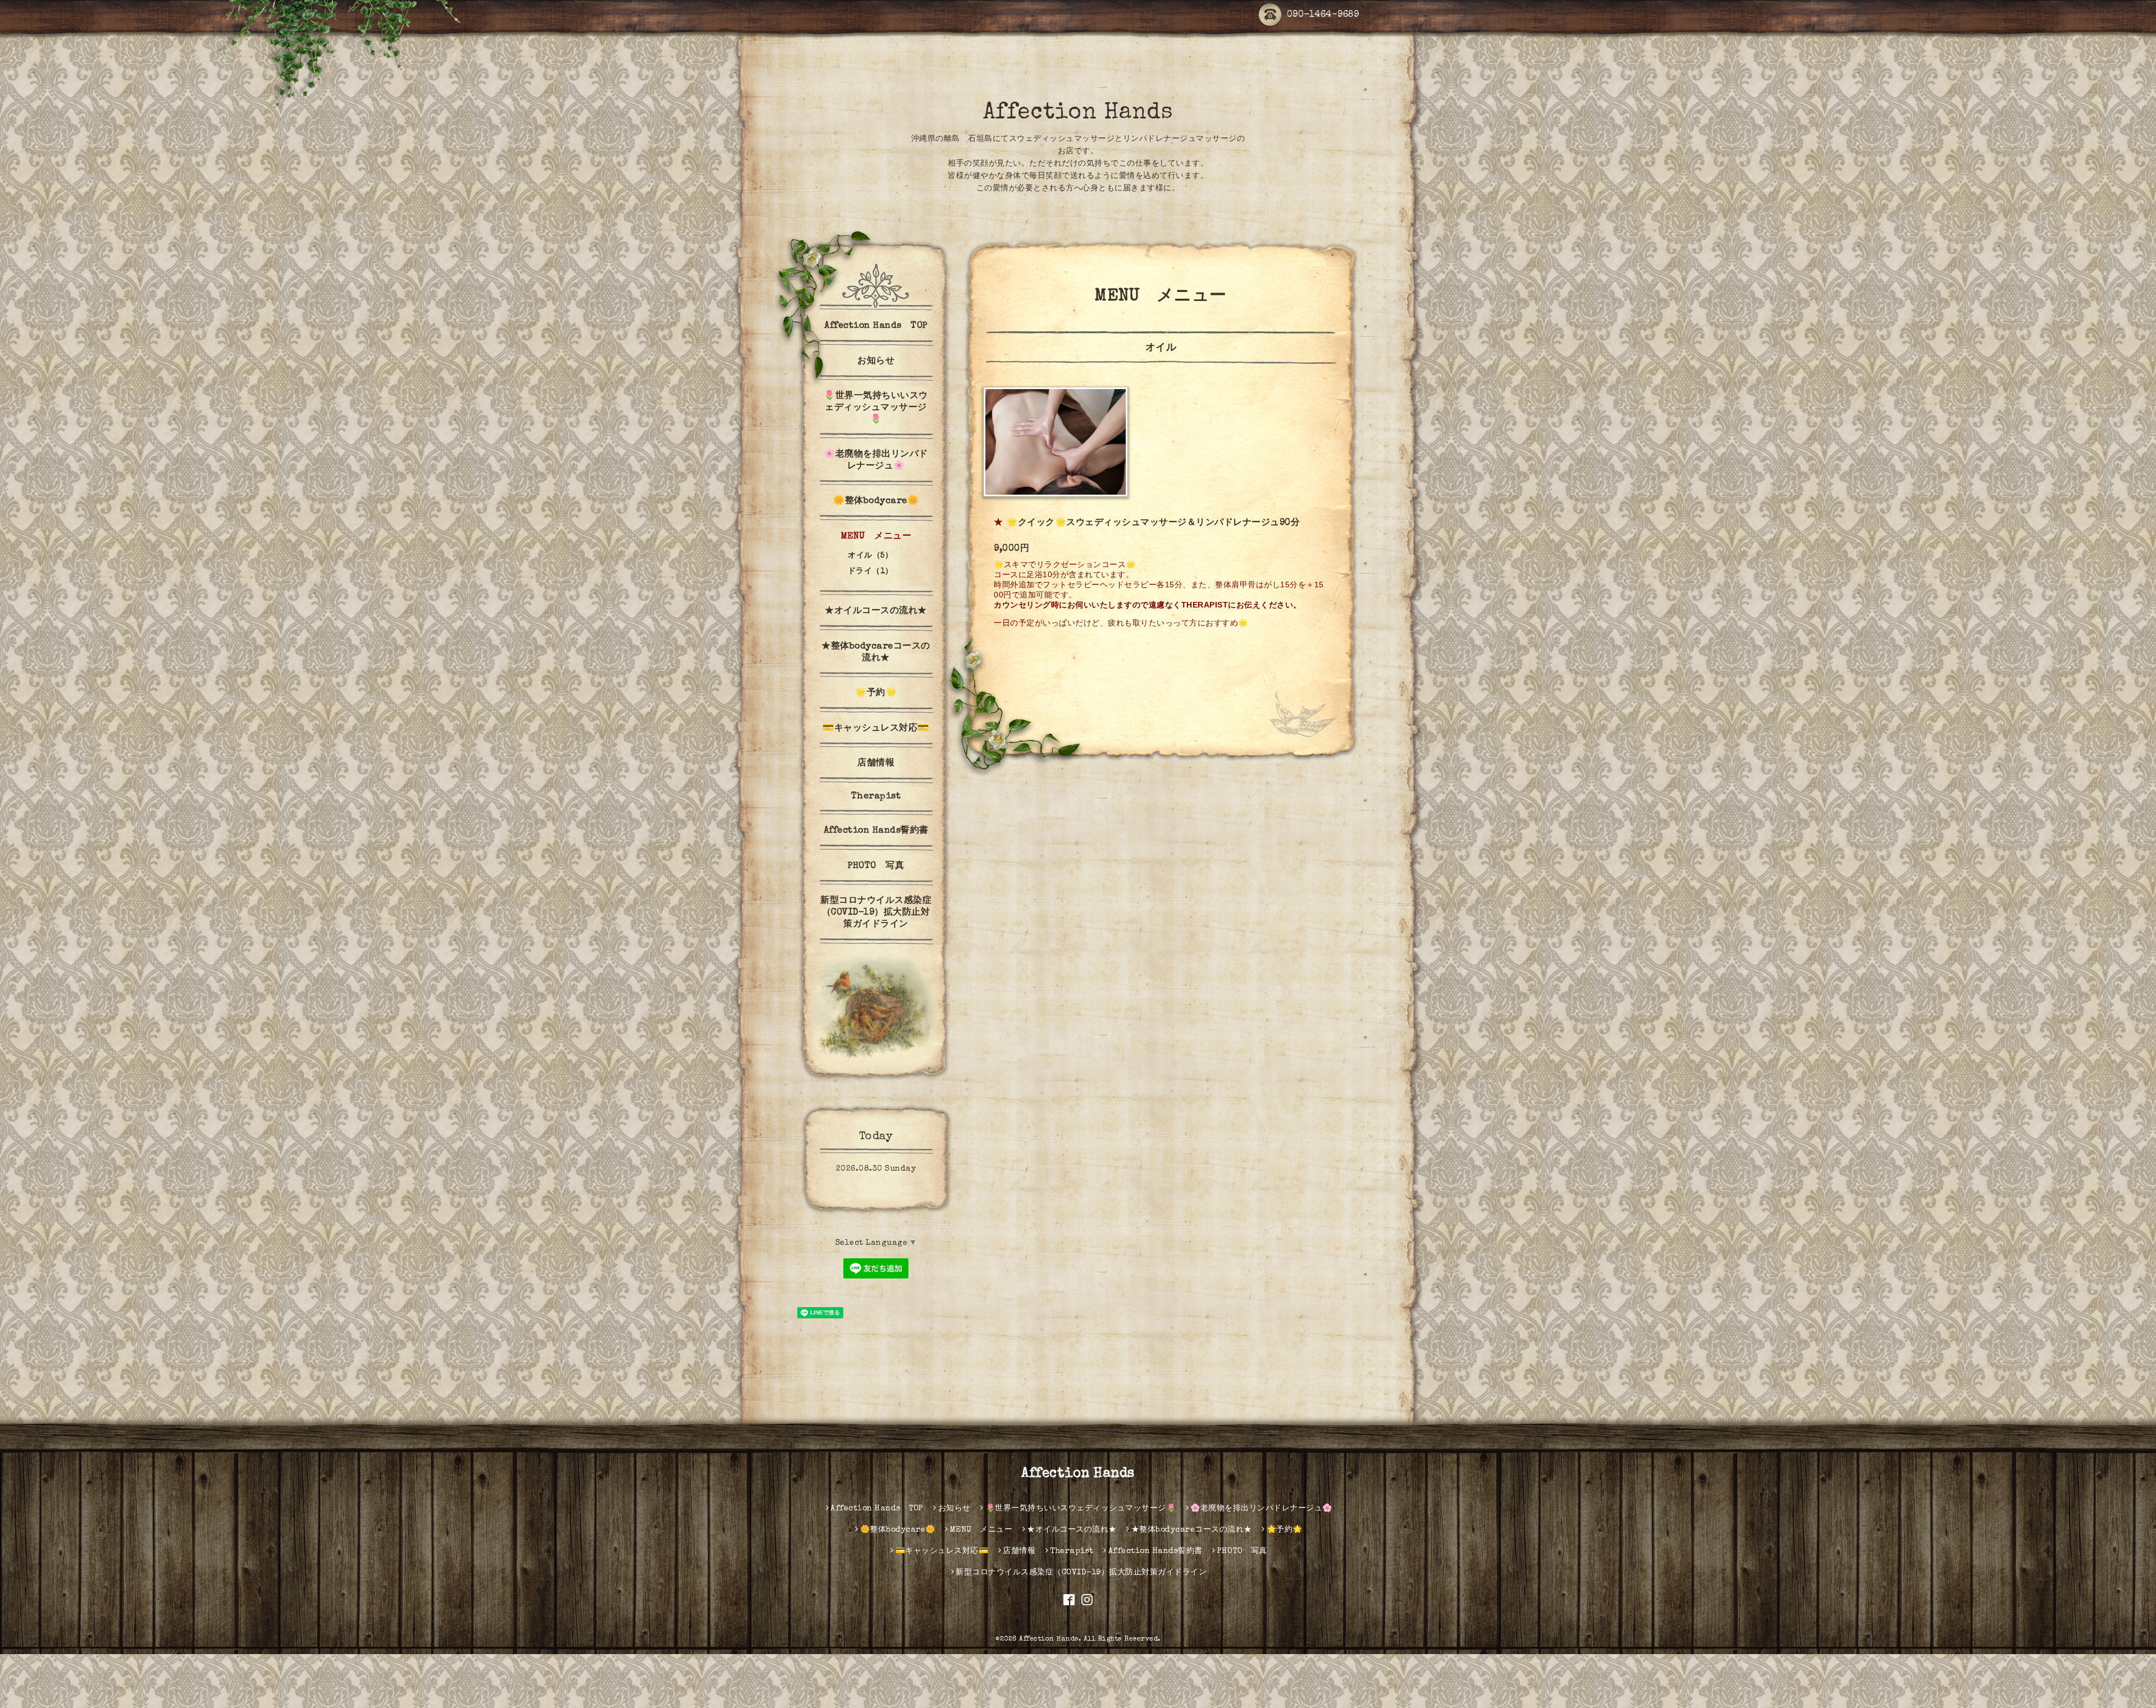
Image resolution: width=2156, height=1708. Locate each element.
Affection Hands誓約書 (876, 831)
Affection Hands (1078, 113)
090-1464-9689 (1323, 15)
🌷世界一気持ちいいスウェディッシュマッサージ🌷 (876, 408)
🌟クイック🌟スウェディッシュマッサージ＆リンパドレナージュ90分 (1153, 523)
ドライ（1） (871, 572)
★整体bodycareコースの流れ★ (876, 653)
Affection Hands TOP (876, 326)
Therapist (876, 797)
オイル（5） (870, 556)
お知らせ (876, 362)
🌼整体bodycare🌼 (876, 501)
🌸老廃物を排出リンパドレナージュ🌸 (876, 461)
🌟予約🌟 (876, 693)
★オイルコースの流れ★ (876, 611)
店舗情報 (876, 764)
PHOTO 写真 (876, 866)
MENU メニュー (876, 537)
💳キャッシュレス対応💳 (876, 729)
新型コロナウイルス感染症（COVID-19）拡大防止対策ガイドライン (876, 913)
